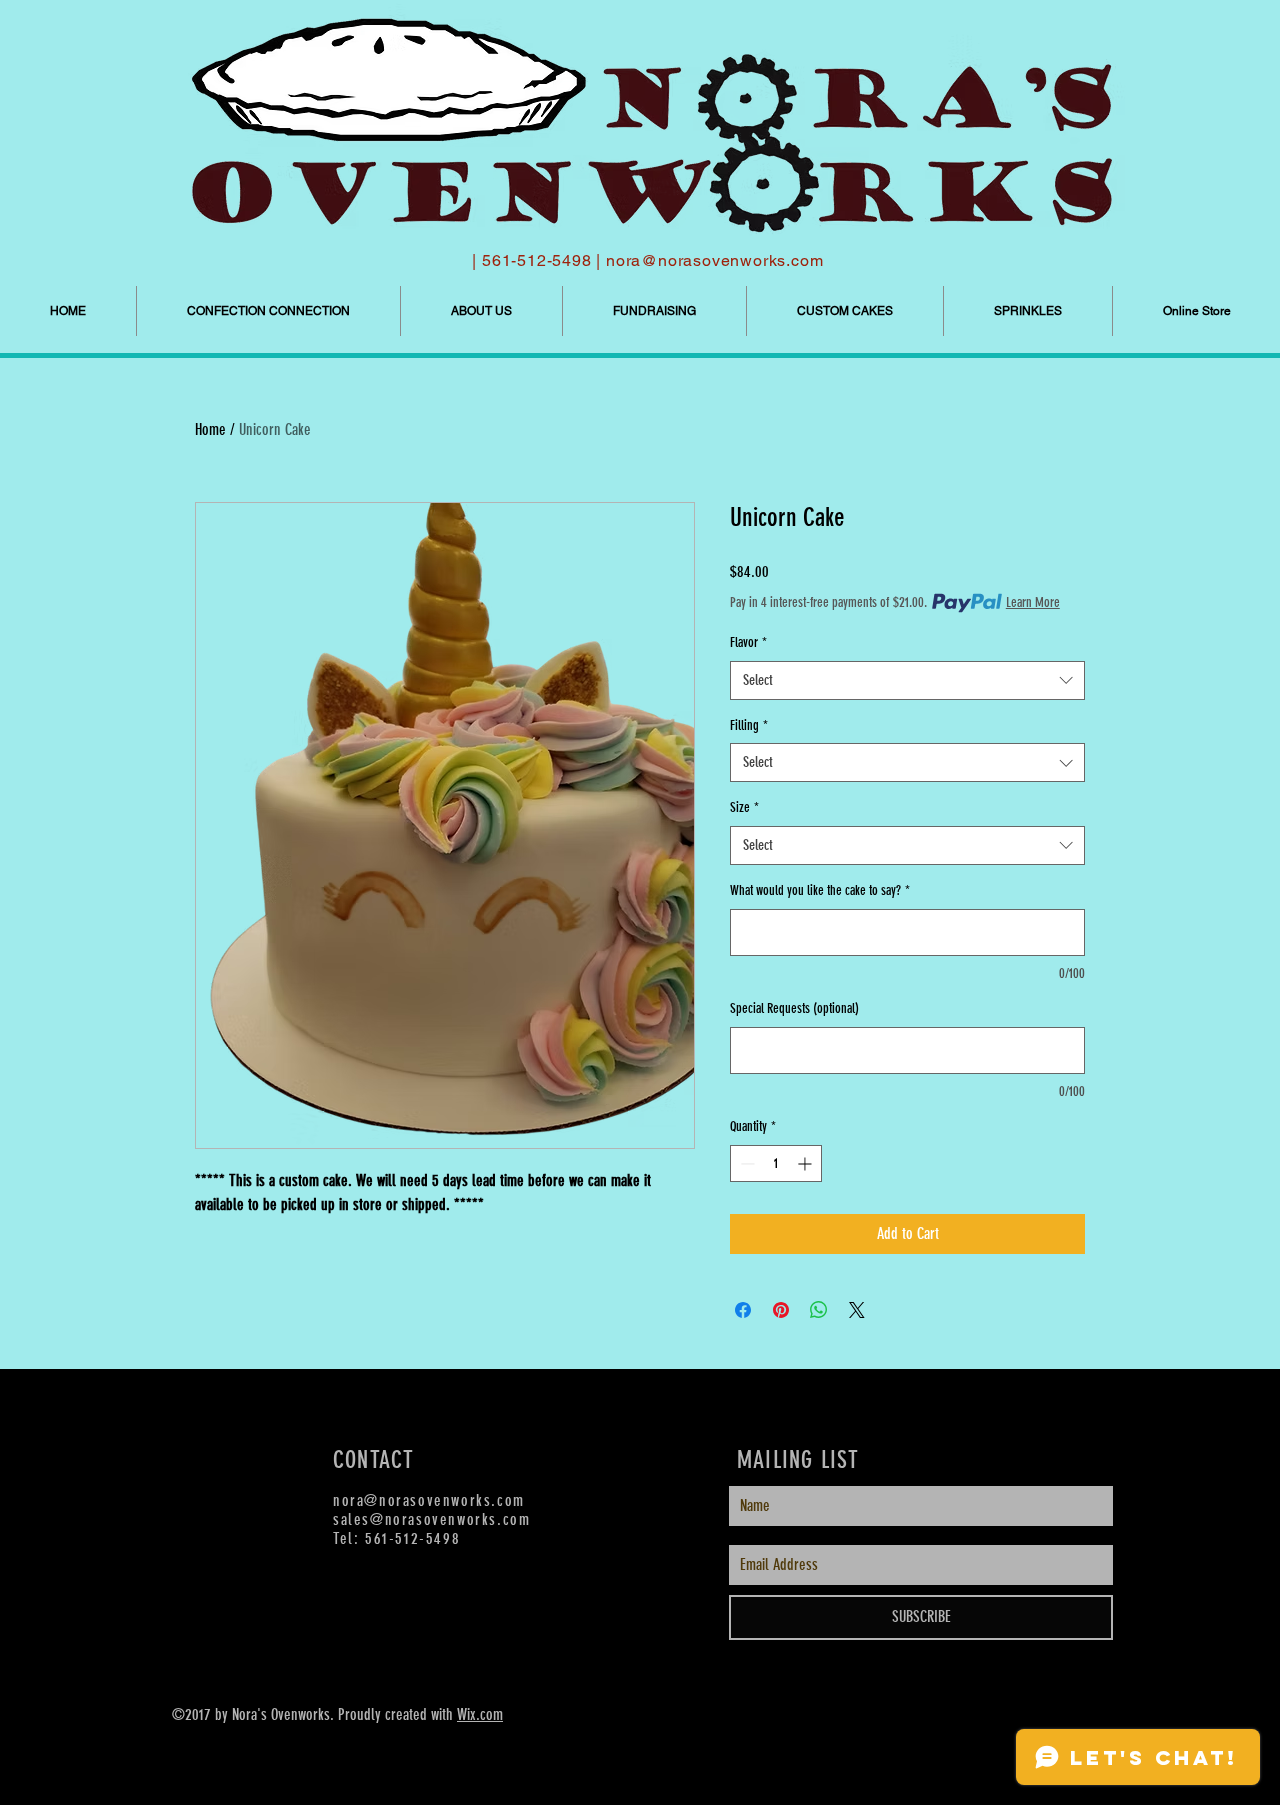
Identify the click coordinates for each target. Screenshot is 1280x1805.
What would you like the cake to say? (820, 890)
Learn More (1033, 602)
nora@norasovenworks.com (714, 260)
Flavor (748, 642)
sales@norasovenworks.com (431, 1519)
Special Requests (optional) (794, 1008)
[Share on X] (857, 1310)
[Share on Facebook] (743, 1310)
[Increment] (806, 1163)
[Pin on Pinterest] (781, 1310)
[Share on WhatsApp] (819, 1310)
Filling (749, 725)
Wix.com (480, 1714)
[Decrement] (745, 1163)
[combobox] (907, 680)
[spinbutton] (776, 1163)
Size (744, 807)
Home (210, 429)
